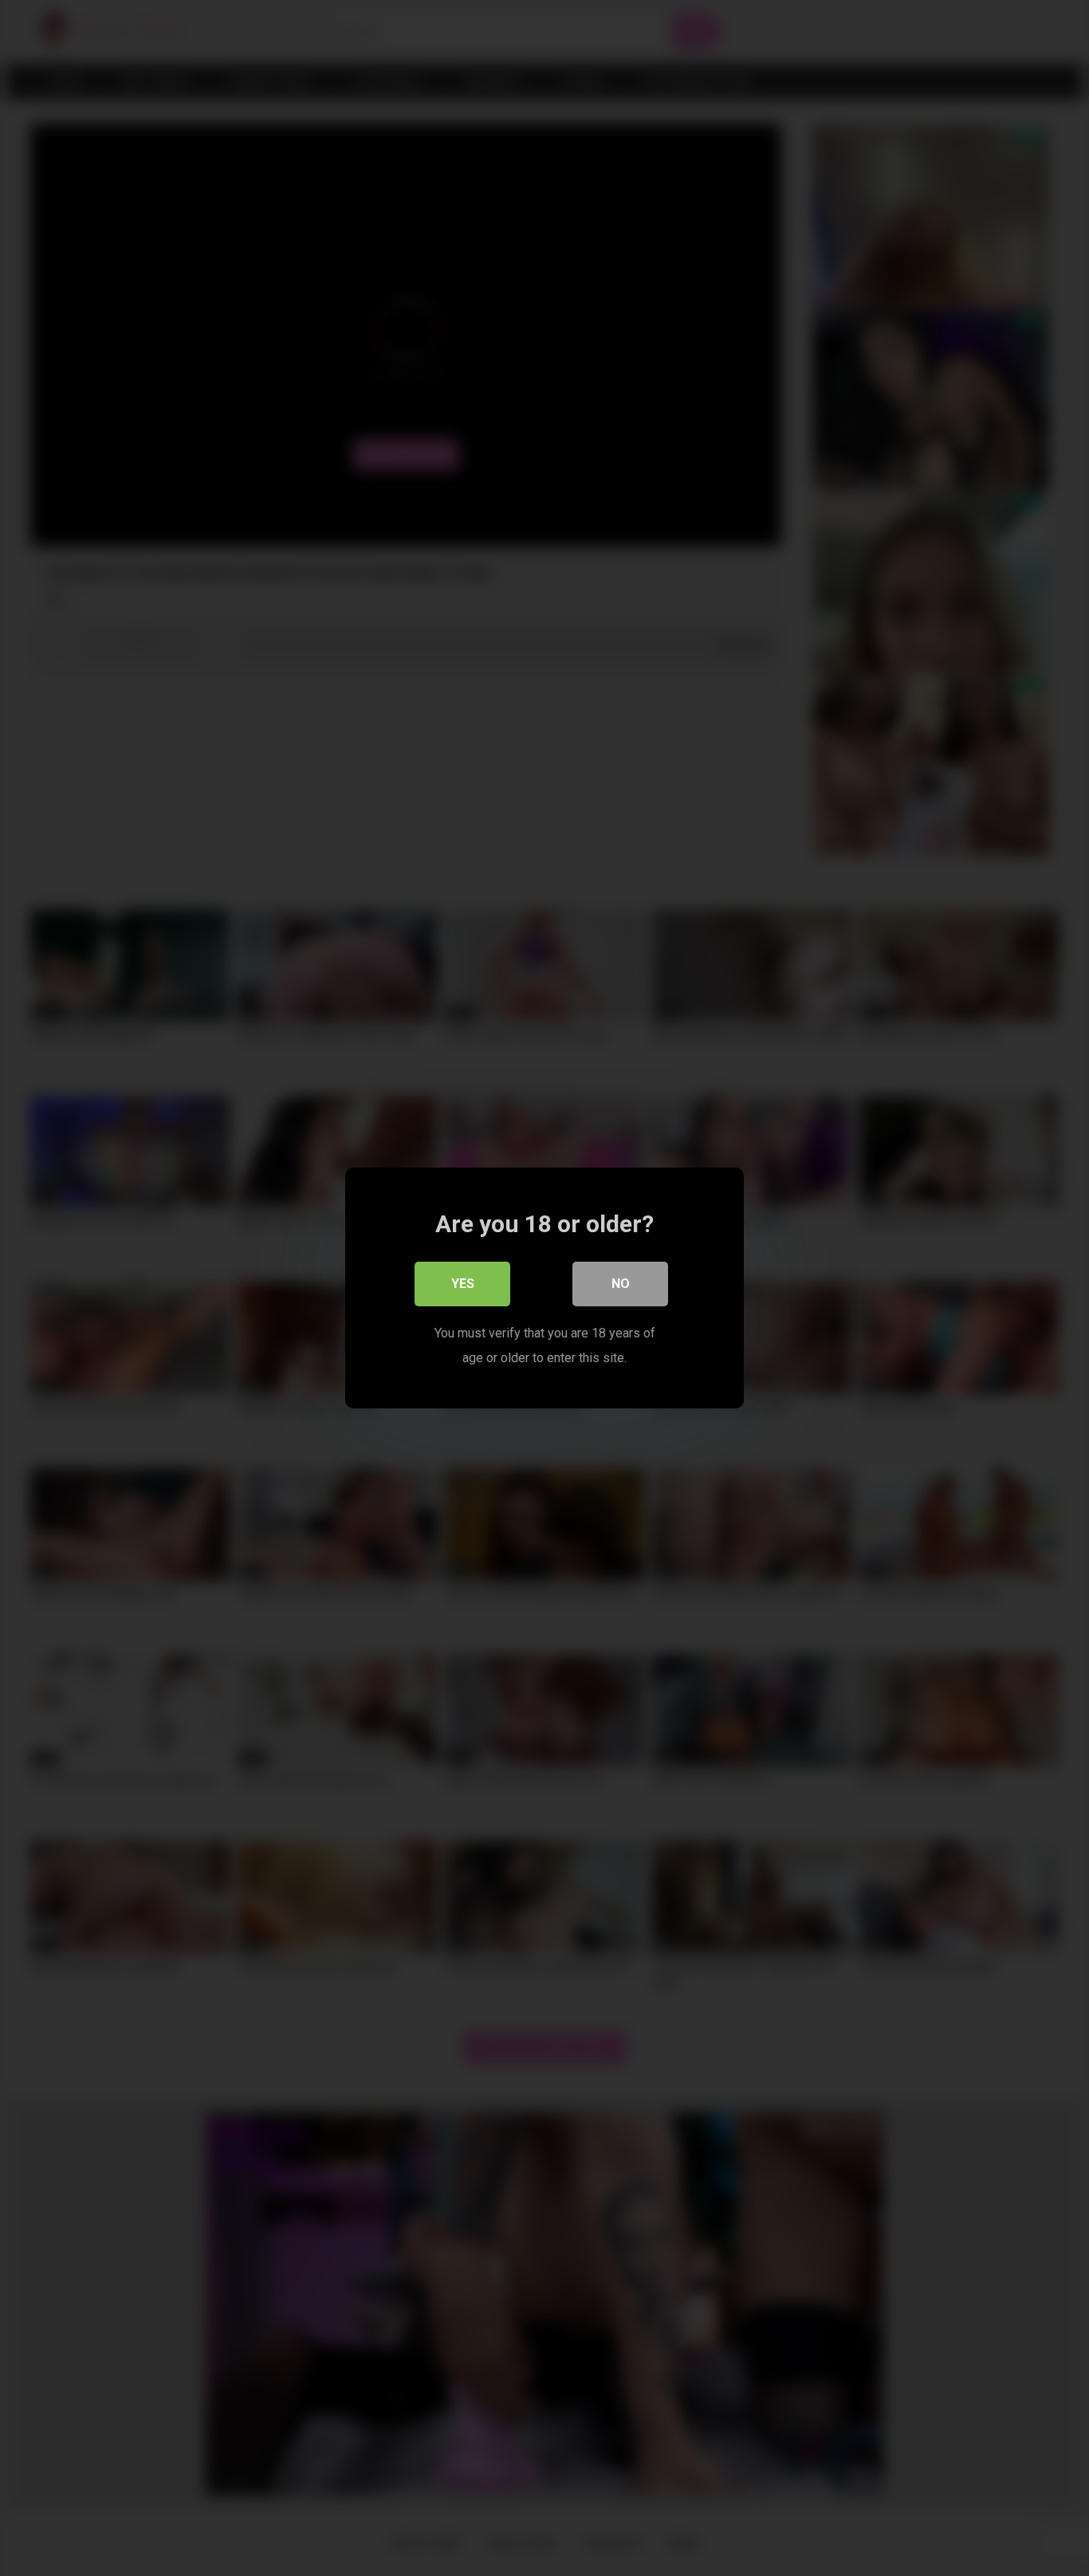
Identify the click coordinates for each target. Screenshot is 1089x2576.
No (621, 1284)
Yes (463, 1284)
